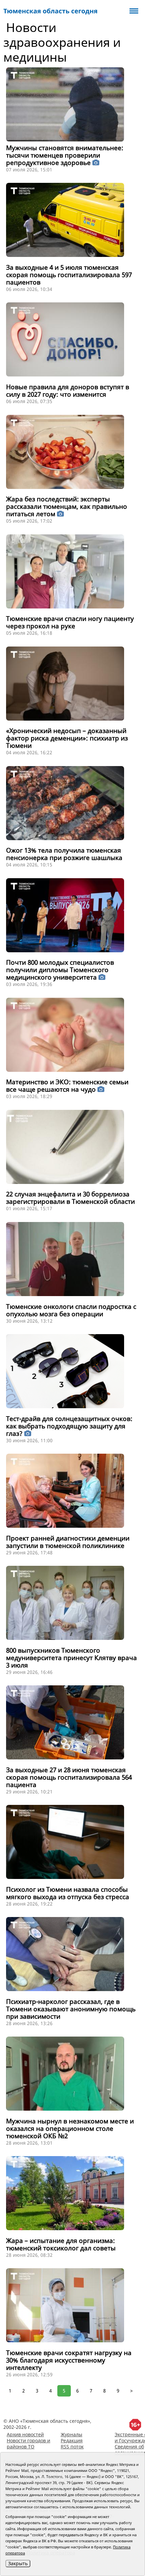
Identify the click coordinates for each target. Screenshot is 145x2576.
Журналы (71, 2434)
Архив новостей (25, 2434)
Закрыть (18, 2563)
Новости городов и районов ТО (28, 2443)
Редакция (72, 2440)
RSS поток (72, 2447)
